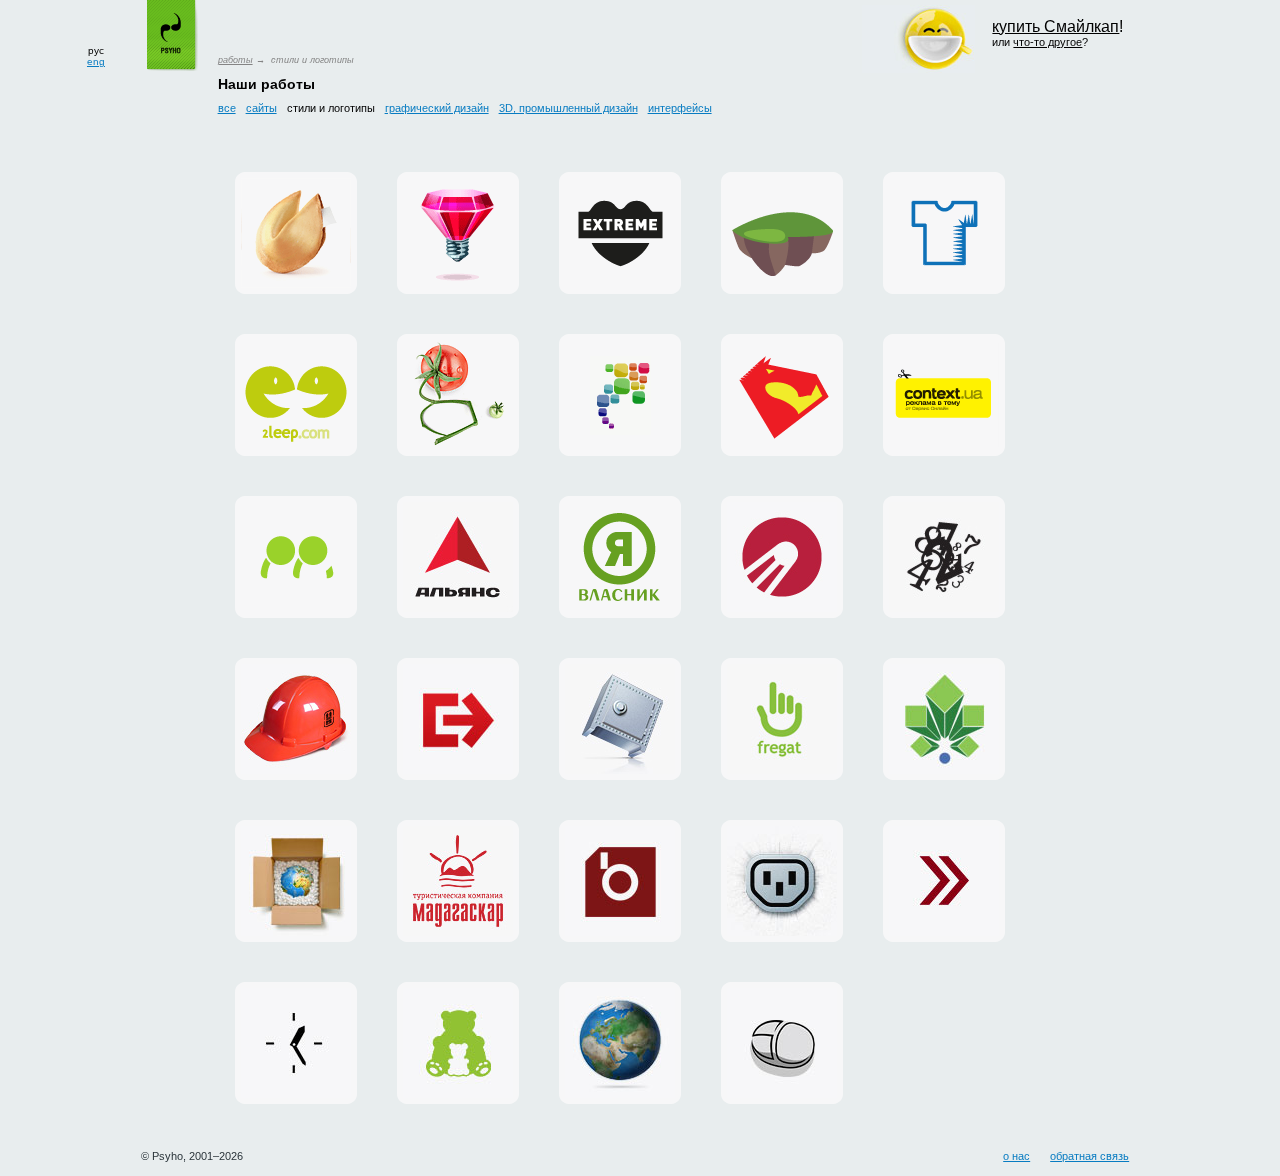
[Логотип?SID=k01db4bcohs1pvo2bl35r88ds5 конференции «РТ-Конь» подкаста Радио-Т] (782, 395)
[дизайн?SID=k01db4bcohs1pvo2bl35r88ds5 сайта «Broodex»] (620, 881)
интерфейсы (680, 108)
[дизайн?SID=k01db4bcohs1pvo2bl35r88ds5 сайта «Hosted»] (782, 881)
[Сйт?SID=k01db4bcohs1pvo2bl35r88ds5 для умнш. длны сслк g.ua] (458, 395)
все (227, 108)
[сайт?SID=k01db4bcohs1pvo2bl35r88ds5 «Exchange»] (944, 881)
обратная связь (1089, 1156)
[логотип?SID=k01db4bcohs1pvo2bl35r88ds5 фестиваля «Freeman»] (944, 557)
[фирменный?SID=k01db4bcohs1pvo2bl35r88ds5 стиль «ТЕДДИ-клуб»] (458, 1043)
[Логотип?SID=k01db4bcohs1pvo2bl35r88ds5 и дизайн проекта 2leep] (296, 395)
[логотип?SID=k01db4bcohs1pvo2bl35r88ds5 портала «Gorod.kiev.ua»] (944, 719)
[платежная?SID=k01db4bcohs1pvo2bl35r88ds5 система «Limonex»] (296, 881)
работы (235, 60)
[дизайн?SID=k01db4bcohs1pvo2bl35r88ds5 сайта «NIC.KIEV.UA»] (620, 719)
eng (96, 61)
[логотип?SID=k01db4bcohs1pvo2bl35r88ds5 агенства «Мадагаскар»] (458, 881)
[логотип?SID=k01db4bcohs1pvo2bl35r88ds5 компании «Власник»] (620, 557)
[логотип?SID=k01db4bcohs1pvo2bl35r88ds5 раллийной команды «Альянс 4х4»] (458, 557)
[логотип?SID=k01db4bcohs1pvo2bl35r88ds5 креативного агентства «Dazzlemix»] (458, 233)
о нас (1016, 1156)
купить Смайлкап (1055, 26)
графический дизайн (437, 108)
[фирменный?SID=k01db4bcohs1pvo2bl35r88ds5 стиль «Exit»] (458, 719)
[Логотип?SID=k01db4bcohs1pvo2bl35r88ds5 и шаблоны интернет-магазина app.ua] (620, 395)
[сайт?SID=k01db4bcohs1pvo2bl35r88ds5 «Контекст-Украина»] (296, 1043)
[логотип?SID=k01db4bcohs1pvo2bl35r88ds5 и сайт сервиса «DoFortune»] (296, 233)
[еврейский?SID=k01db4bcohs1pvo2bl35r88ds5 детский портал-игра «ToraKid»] (782, 233)
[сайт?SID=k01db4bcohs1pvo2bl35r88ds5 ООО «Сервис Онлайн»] (782, 1043)
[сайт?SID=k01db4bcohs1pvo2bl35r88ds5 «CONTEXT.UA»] (944, 395)
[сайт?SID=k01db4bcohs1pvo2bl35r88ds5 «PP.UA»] (296, 557)
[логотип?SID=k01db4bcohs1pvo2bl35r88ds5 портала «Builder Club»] (296, 719)
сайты (261, 108)
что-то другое (1047, 42)
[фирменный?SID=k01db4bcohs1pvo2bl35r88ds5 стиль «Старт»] (782, 557)
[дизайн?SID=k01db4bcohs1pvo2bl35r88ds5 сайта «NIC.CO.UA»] (620, 1043)
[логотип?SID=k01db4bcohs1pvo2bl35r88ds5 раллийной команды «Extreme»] (620, 233)
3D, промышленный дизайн (568, 108)
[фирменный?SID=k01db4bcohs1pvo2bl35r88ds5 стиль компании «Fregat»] (782, 719)
